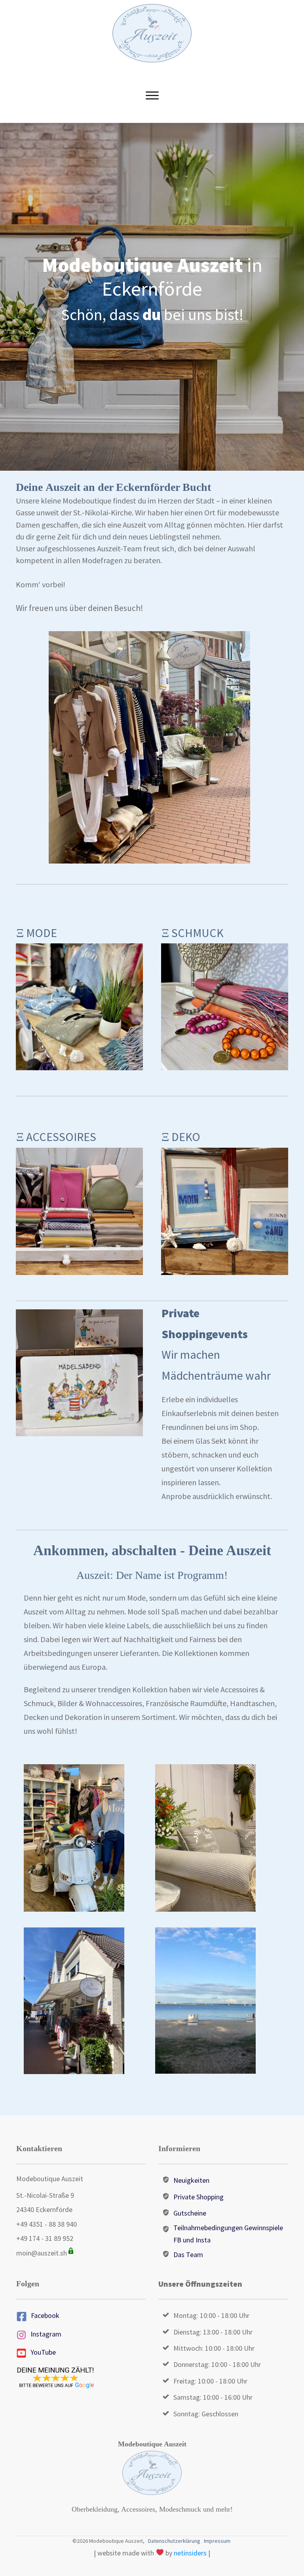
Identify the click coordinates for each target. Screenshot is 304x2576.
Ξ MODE (37, 933)
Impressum (217, 2541)
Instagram (46, 2334)
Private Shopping (199, 2197)
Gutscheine (190, 2213)
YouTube (43, 2352)
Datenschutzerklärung (174, 2541)
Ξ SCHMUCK (193, 933)
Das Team (188, 2254)
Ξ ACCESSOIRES (56, 1137)
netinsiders (190, 2553)
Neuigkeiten (191, 2180)
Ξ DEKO (181, 1137)
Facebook (45, 2315)
